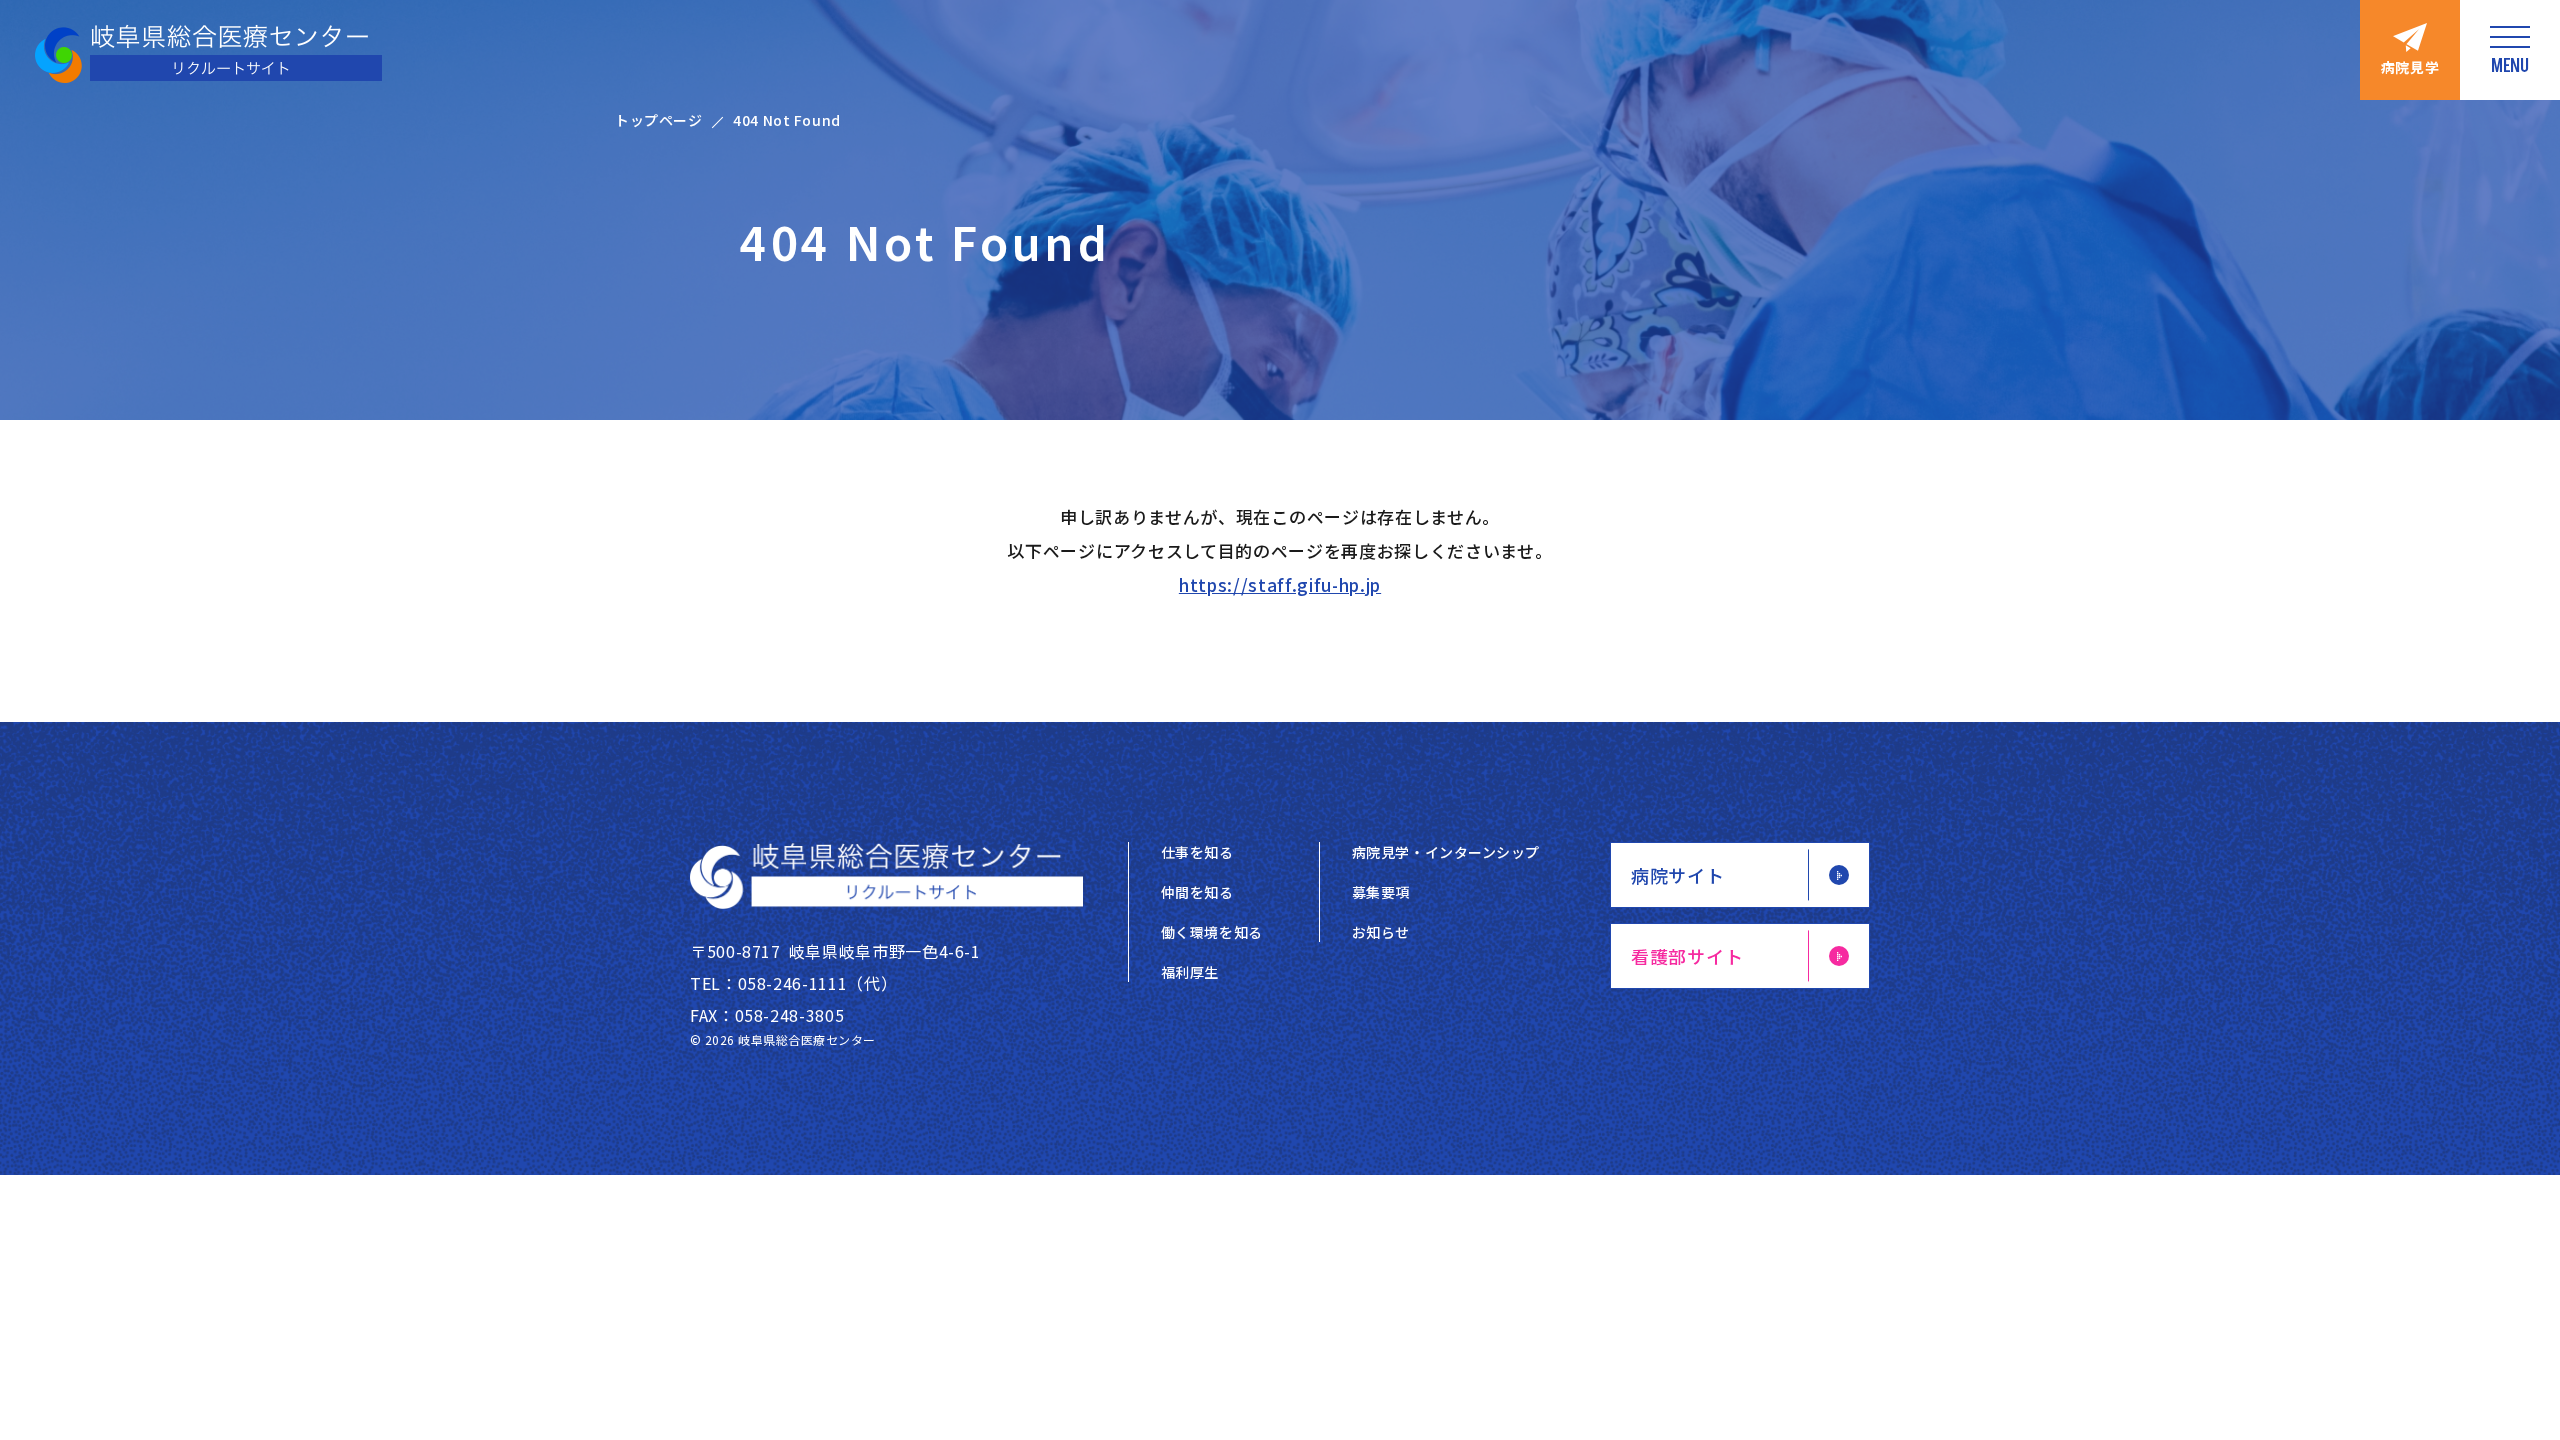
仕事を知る (1197, 852)
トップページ (658, 120)
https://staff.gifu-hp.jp (1280, 584)
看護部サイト (1687, 956)
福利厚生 (1190, 972)
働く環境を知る (1212, 932)
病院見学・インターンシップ (1446, 852)
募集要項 (1381, 892)
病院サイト (1678, 875)
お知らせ (1381, 932)
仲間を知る (1197, 892)
